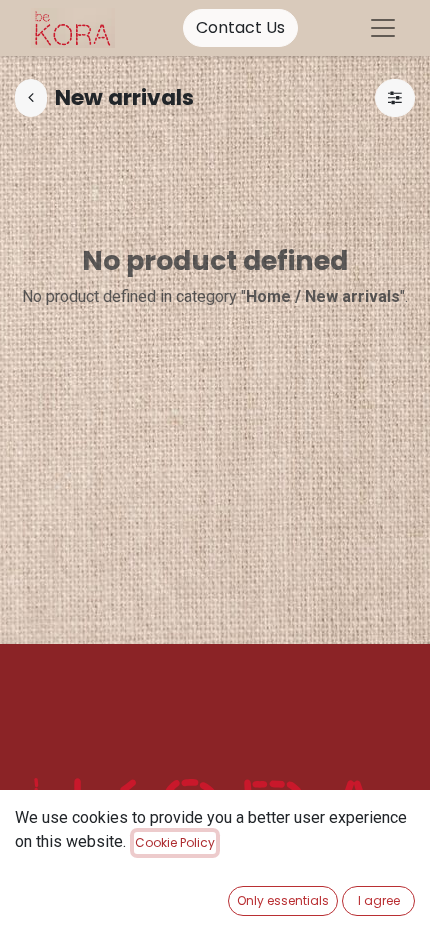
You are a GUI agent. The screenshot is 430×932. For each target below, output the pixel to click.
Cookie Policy (175, 842)
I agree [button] (379, 900)
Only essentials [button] (283, 900)
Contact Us (240, 27)
